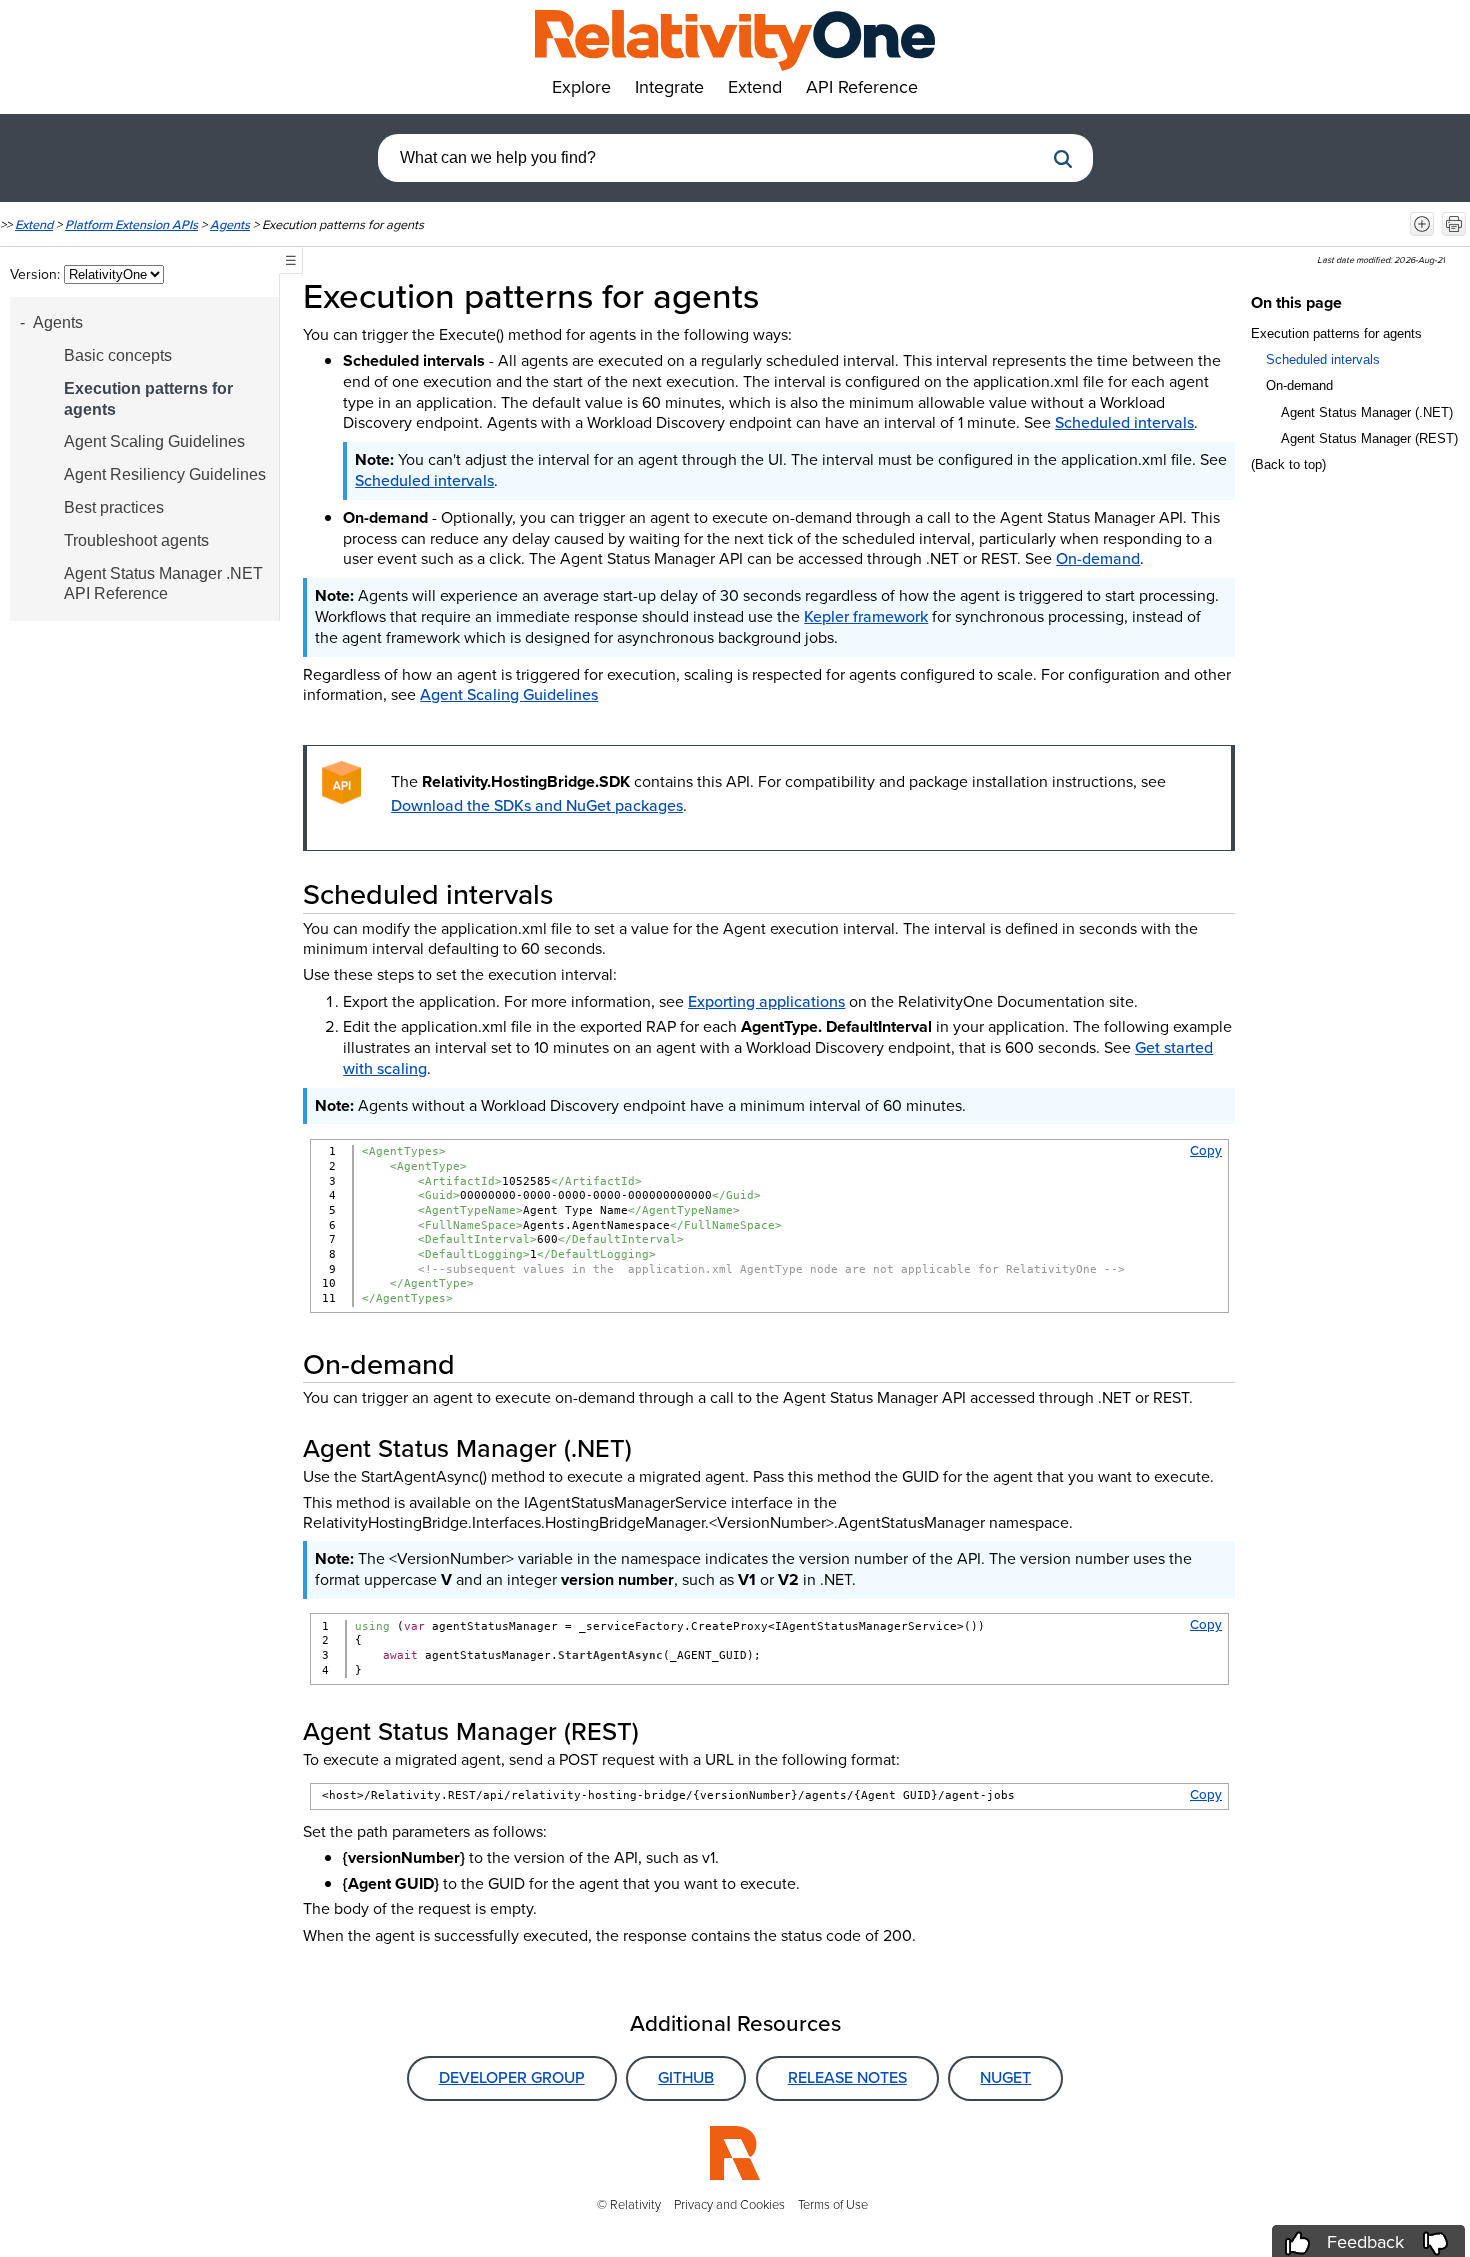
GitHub (686, 2077)
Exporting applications (766, 1001)
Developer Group (512, 2077)
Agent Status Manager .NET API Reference (163, 584)
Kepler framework (866, 616)
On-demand (1098, 558)
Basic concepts (118, 355)
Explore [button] (581, 87)
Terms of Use (833, 2204)
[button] (1063, 159)
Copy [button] (1206, 1150)
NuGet (1005, 2077)
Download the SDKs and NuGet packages (537, 805)
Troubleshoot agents (136, 540)
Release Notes (847, 2077)
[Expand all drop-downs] (1422, 224)
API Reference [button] (862, 87)
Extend (34, 224)
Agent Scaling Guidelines (154, 441)
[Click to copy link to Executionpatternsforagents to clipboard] (787, 296)
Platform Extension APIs (131, 224)
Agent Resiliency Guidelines (165, 474)
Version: (37, 274)
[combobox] (710, 158)
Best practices (114, 507)
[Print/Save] (1454, 224)
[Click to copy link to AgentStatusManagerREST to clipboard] (663, 1731)
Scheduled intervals (1124, 422)
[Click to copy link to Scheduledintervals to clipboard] (577, 894)
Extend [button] (755, 87)
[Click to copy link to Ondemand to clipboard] (479, 1364)
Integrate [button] (669, 87)
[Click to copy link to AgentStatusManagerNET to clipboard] (656, 1448)
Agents (230, 224)
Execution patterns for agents (148, 399)
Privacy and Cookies (729, 2204)
